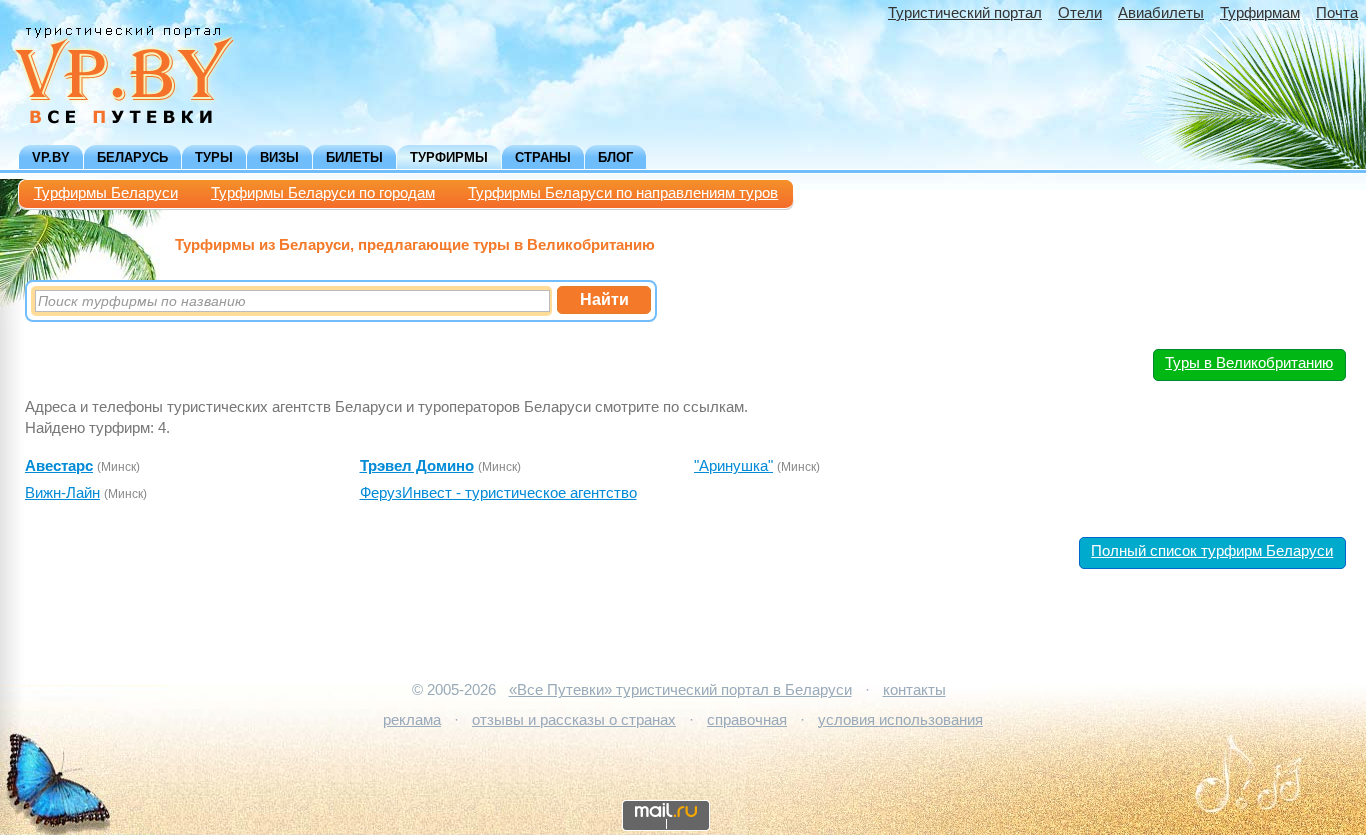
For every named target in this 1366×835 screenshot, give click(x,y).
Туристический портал (965, 13)
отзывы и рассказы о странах (574, 720)
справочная (747, 720)
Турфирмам (1260, 13)
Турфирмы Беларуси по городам (323, 193)
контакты (914, 690)
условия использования (900, 720)
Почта (1337, 13)
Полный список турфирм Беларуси (1212, 551)
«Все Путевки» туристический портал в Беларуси (680, 690)
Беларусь (132, 157)
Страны (543, 157)
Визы (279, 157)
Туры (214, 157)
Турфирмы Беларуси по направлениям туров (623, 193)
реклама (412, 720)
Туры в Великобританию (1249, 363)
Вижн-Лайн (62, 493)
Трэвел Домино (417, 466)
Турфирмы (449, 157)
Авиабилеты (1161, 13)
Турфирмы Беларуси (106, 193)
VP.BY (51, 157)
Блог (615, 157)
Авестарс (59, 466)
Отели (1080, 13)
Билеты (354, 157)
